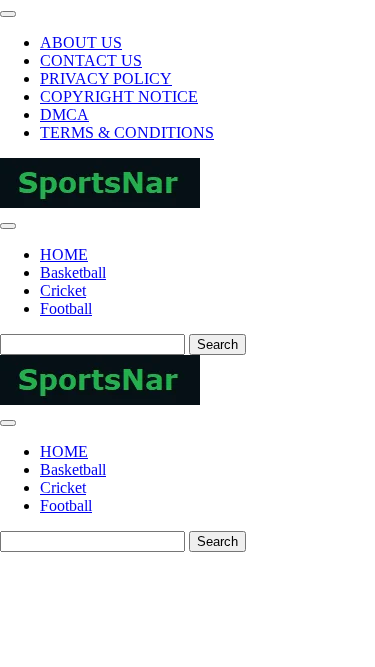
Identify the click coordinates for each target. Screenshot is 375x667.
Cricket (63, 290)
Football (66, 308)
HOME (64, 254)
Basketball (73, 272)
